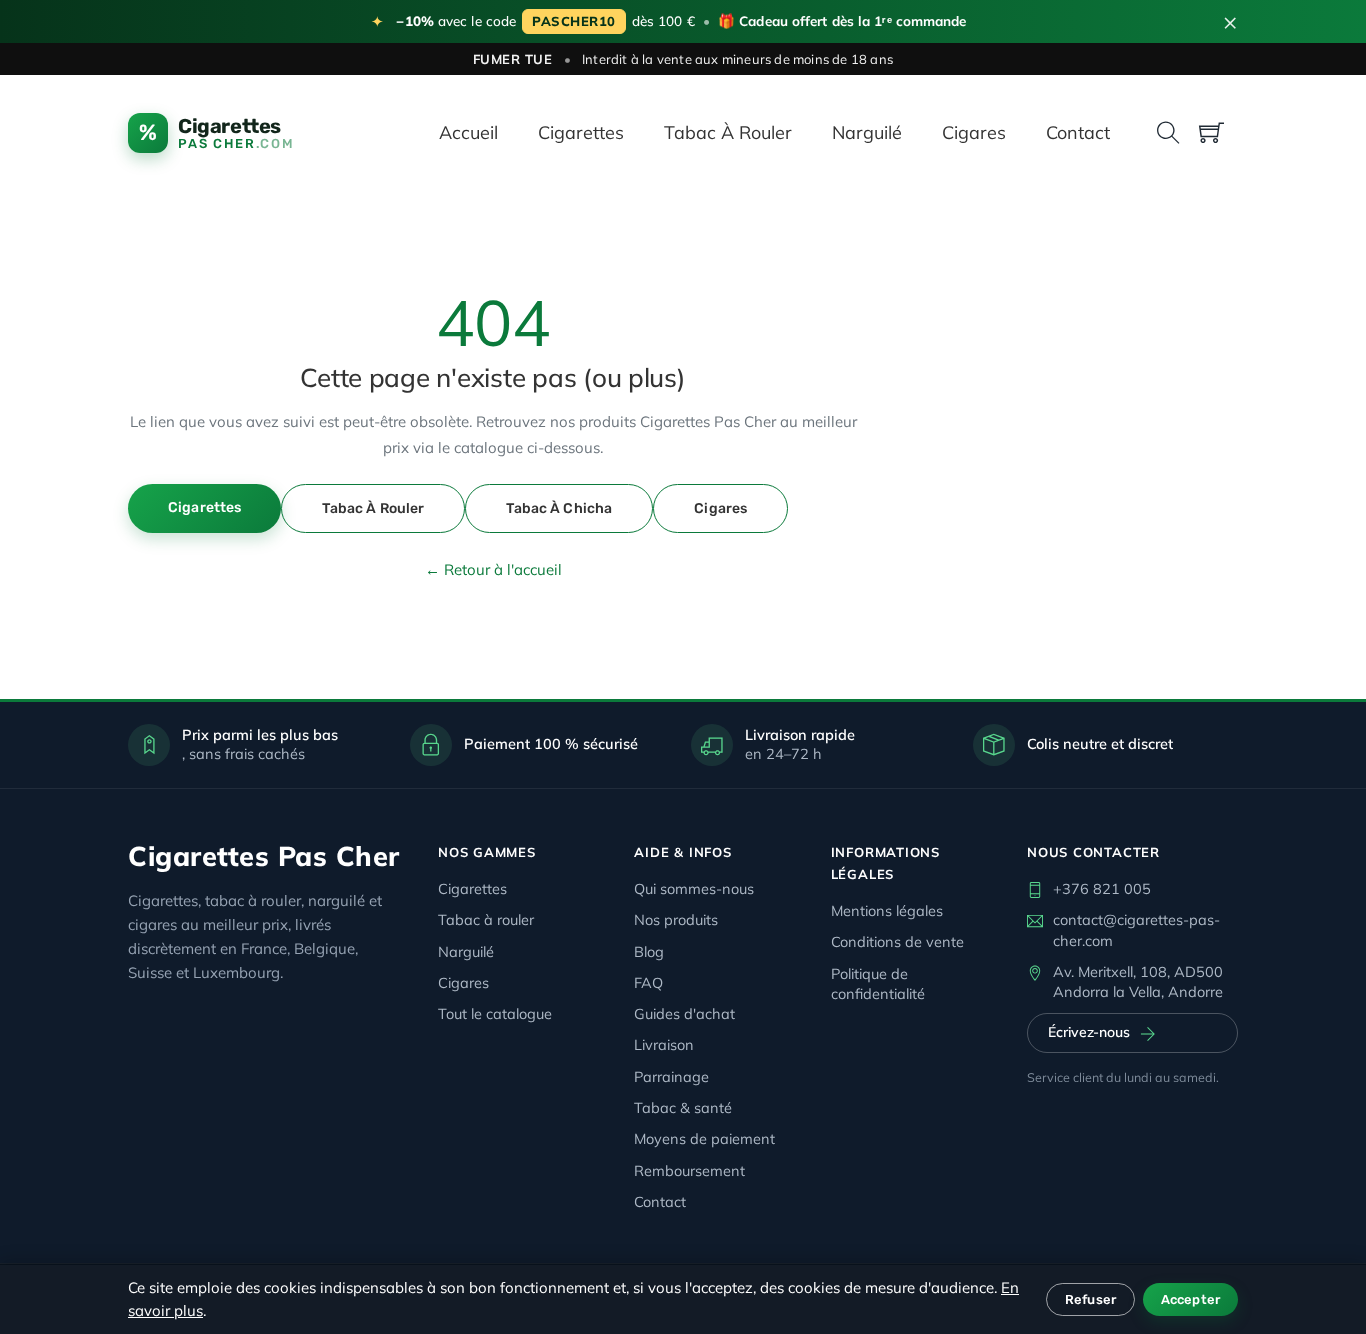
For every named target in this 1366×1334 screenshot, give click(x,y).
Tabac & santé (683, 1107)
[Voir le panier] (1211, 133)
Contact (1078, 132)
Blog (649, 951)
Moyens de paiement (704, 1138)
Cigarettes (581, 132)
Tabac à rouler (728, 132)
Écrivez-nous (1089, 1032)
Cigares (974, 132)
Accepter (1190, 1299)
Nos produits (676, 919)
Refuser (1090, 1299)
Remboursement (689, 1170)
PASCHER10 (574, 21)
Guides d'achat (684, 1013)
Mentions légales (887, 910)
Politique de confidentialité (878, 983)
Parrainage (671, 1076)
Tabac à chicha (559, 508)
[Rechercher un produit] (1168, 133)
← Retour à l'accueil (493, 569)
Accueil (468, 132)
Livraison (664, 1044)
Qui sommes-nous (694, 888)
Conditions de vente (897, 941)
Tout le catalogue (495, 1013)
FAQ (648, 982)
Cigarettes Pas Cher (264, 856)
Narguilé (867, 132)
